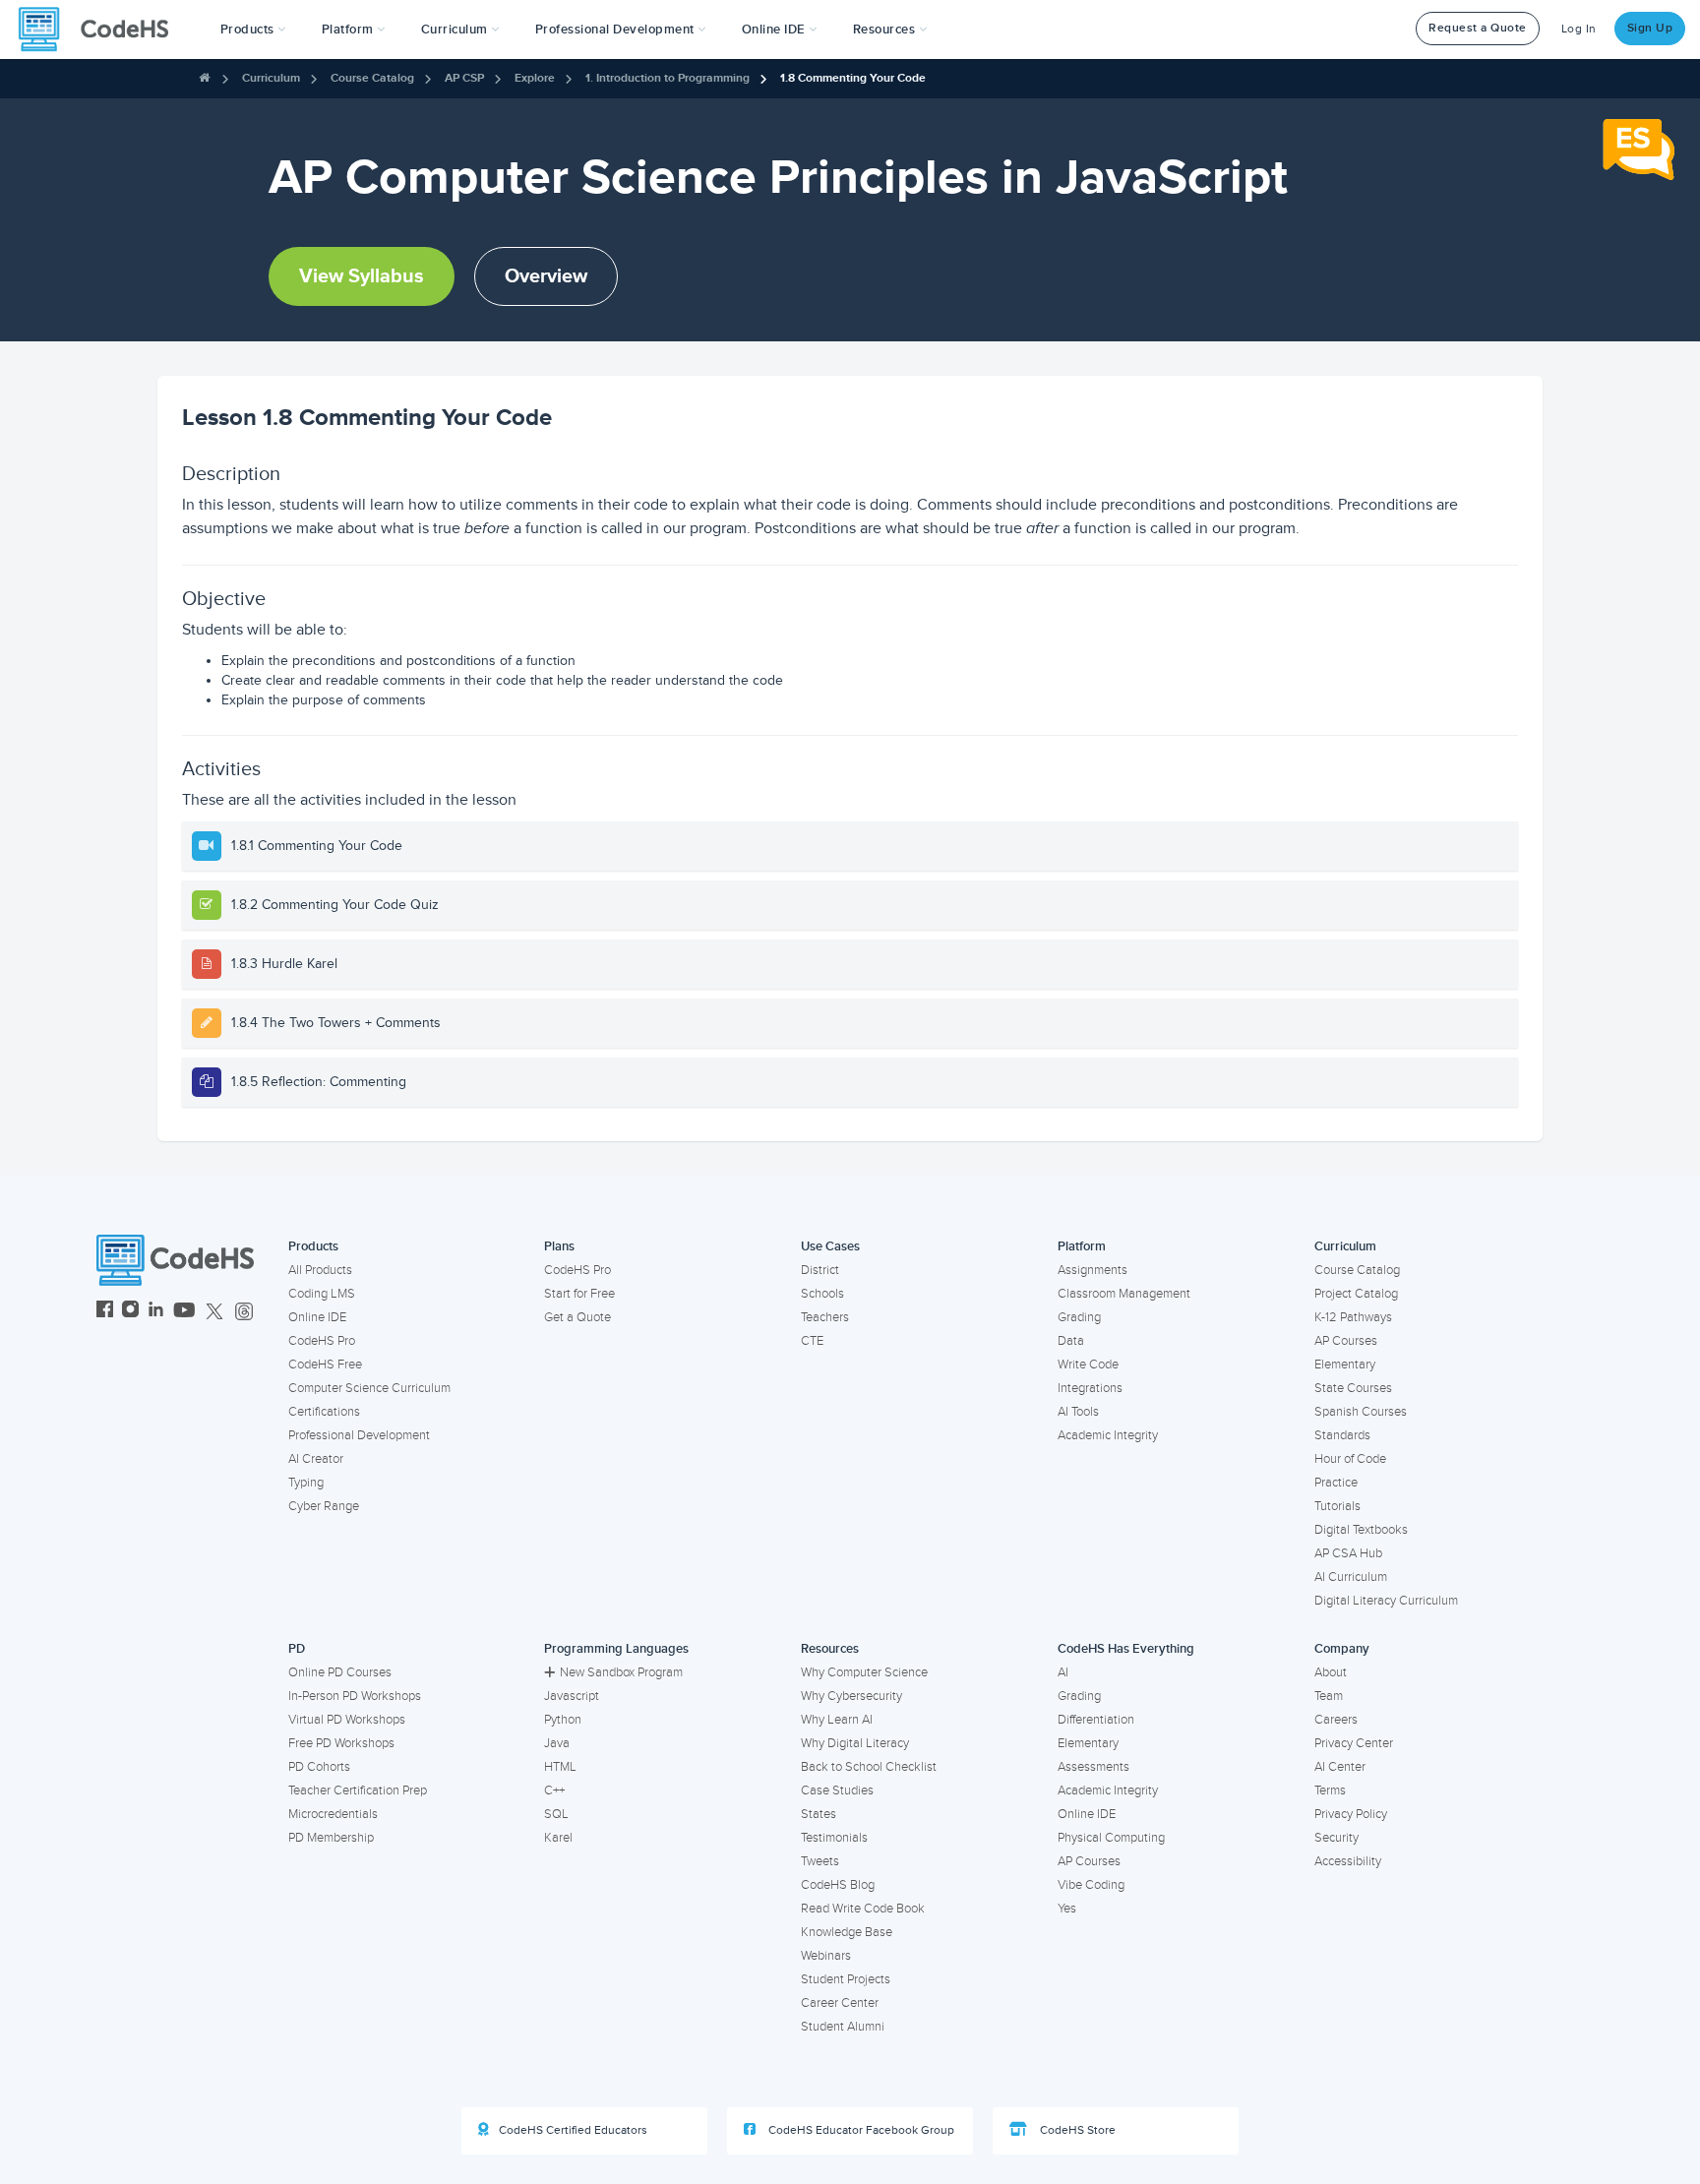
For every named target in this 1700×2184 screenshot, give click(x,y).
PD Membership (331, 1838)
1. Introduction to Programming (668, 78)
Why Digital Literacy (855, 1743)
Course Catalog (372, 78)
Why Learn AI (837, 1720)
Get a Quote (577, 1317)
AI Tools (1078, 1412)
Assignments (1093, 1270)
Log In (1579, 29)
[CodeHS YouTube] (184, 1312)
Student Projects (846, 1979)
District (820, 1270)
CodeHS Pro (322, 1341)
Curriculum (271, 78)
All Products (320, 1270)
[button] (253, 30)
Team (1329, 1696)
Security (1336, 1838)
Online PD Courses (340, 1672)
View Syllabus (362, 276)
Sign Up (1650, 28)
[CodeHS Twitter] (214, 1312)
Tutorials (1337, 1506)
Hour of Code (1350, 1459)
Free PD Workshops (341, 1743)
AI (1063, 1672)
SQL (556, 1814)
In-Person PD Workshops (355, 1696)
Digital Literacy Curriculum (1386, 1601)
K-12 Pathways (1353, 1317)
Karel (558, 1838)
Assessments (1093, 1767)
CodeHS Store (1076, 2130)
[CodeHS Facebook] (105, 1312)
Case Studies (837, 1790)
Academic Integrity (1108, 1435)
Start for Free (579, 1294)
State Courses (1353, 1388)
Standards (1342, 1435)
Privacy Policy (1351, 1814)
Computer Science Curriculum (369, 1388)
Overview (546, 276)
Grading (1079, 1317)
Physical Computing (1111, 1838)
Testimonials (834, 1838)
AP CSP (464, 78)
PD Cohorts (319, 1767)
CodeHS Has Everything (1126, 1649)
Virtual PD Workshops (347, 1720)
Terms (1330, 1790)
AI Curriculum (1351, 1577)
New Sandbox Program (621, 1672)
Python (563, 1720)
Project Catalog (1356, 1294)
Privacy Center (1354, 1743)
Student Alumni (843, 2027)
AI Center (1340, 1767)
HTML (560, 1767)
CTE (812, 1341)
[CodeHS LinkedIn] (156, 1312)
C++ (554, 1790)
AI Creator (316, 1459)
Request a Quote (1478, 28)
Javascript (572, 1696)
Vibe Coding (1091, 1885)
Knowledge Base (847, 1932)
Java (557, 1743)
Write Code (1088, 1365)
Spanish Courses (1361, 1412)
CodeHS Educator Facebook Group (860, 2130)
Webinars (826, 1956)
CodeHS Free (325, 1365)
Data (1071, 1341)
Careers (1336, 1720)
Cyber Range (324, 1506)
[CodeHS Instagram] (130, 1312)
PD (297, 1649)
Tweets (820, 1861)
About (1331, 1672)
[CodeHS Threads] (244, 1312)
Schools (822, 1294)
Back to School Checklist (869, 1767)
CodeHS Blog (838, 1885)
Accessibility (1348, 1861)
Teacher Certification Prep (358, 1790)
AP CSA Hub (1348, 1553)
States (819, 1814)
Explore (535, 78)
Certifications (324, 1412)
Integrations (1090, 1388)
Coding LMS (322, 1294)
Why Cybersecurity (851, 1696)
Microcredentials (333, 1814)
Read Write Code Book (863, 1909)
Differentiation (1096, 1720)
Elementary (1345, 1365)
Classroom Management (1124, 1294)
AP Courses (1346, 1341)
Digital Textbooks (1361, 1530)
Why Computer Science (864, 1672)
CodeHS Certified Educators (573, 2130)
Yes (1067, 1909)
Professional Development (359, 1435)
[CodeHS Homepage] (101, 30)
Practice (1336, 1483)
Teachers (825, 1317)
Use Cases (830, 1246)
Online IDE (317, 1317)
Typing (306, 1483)
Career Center (840, 2003)
